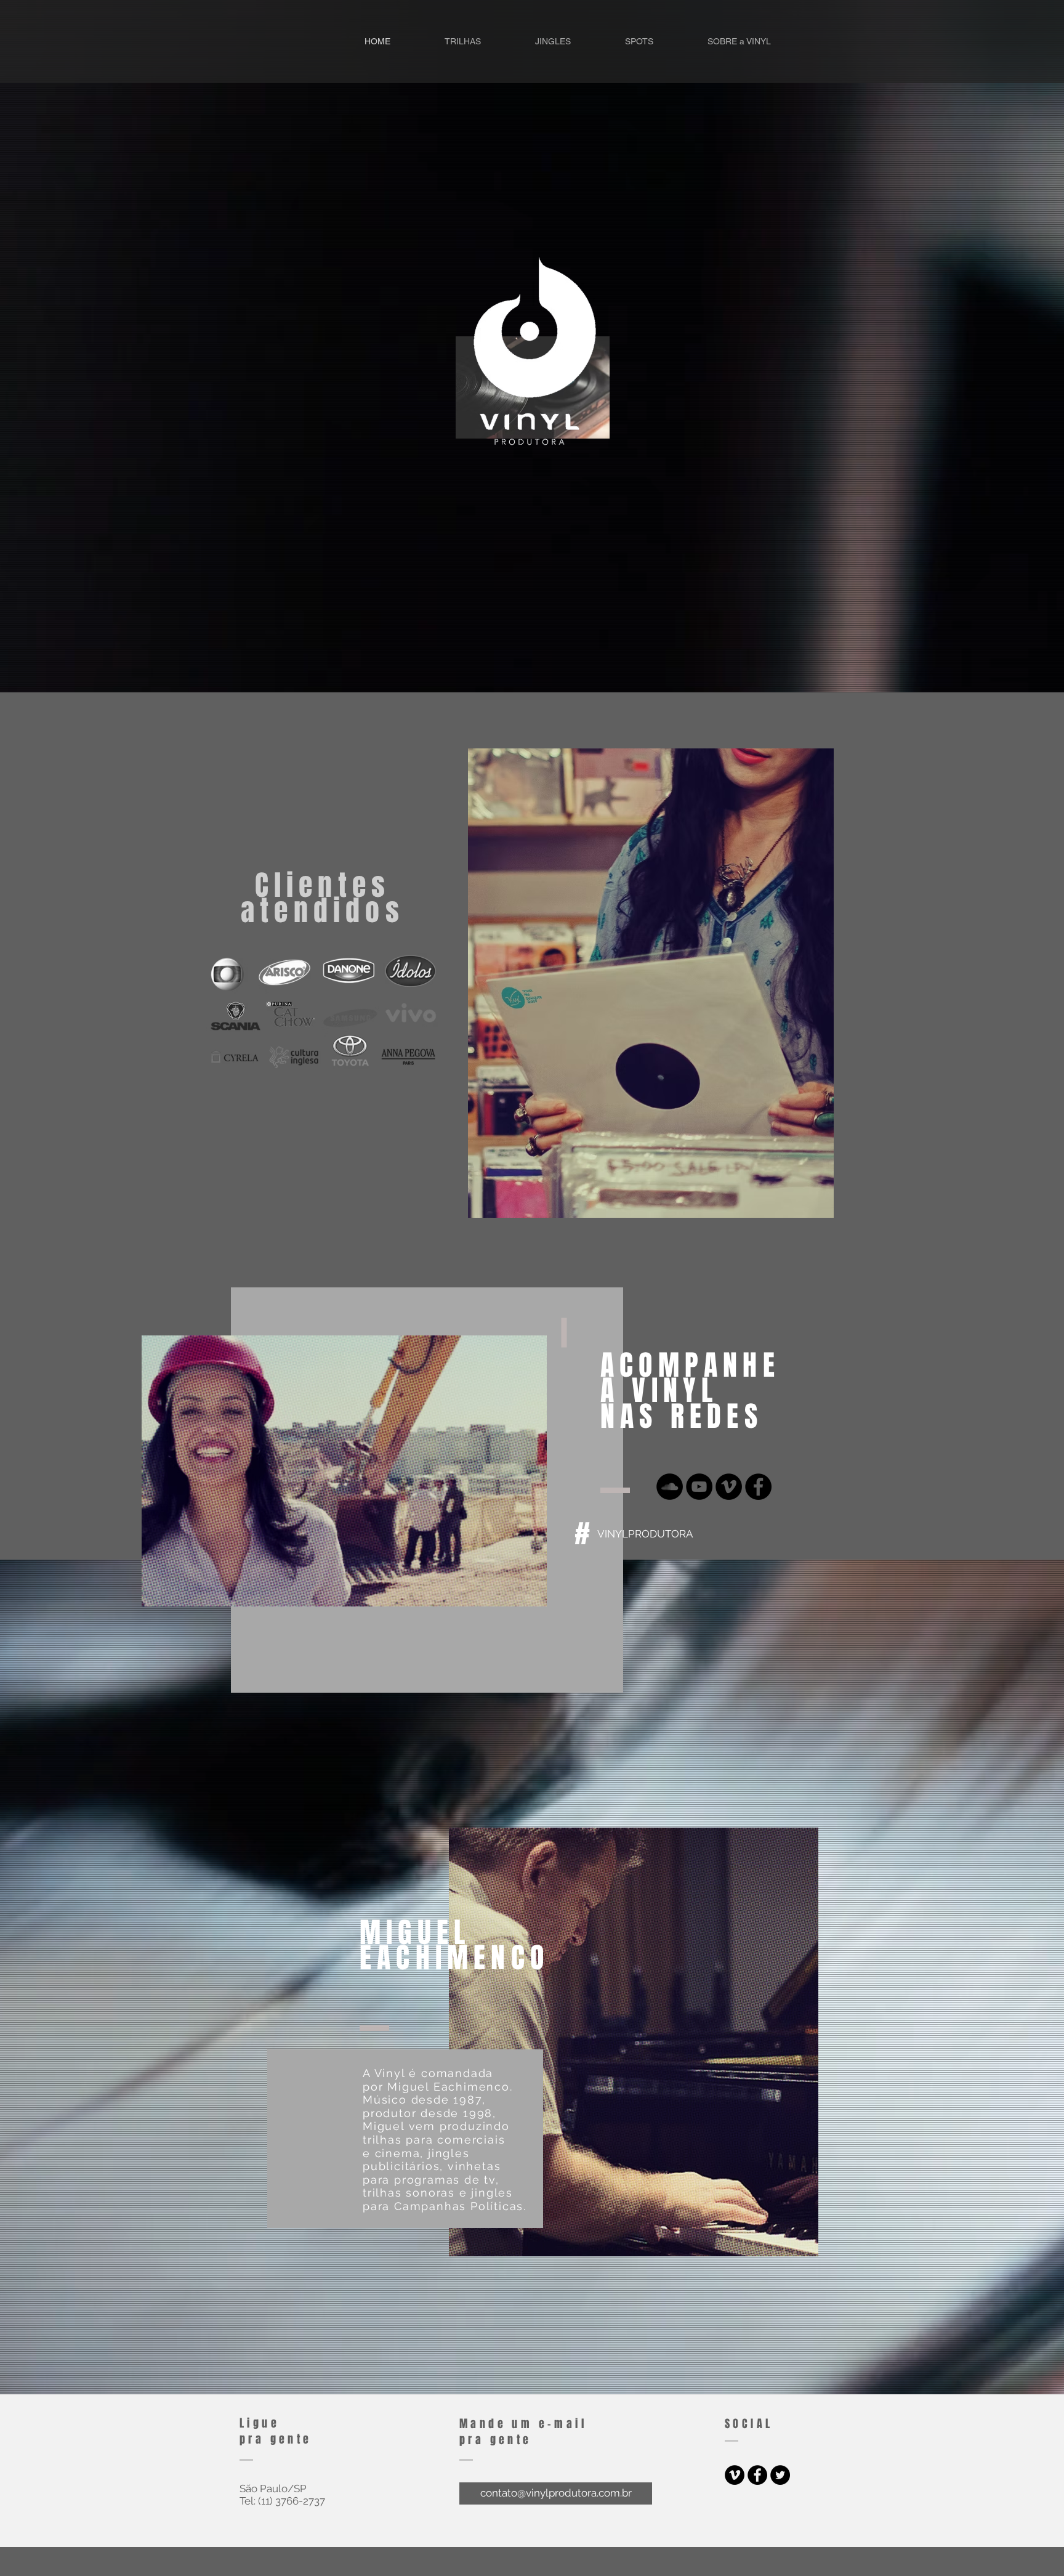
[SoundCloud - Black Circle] (670, 1487)
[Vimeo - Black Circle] (729, 1487)
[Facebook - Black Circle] (758, 1487)
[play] (521, 1596)
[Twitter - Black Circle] (780, 2475)
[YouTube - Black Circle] (699, 1487)
